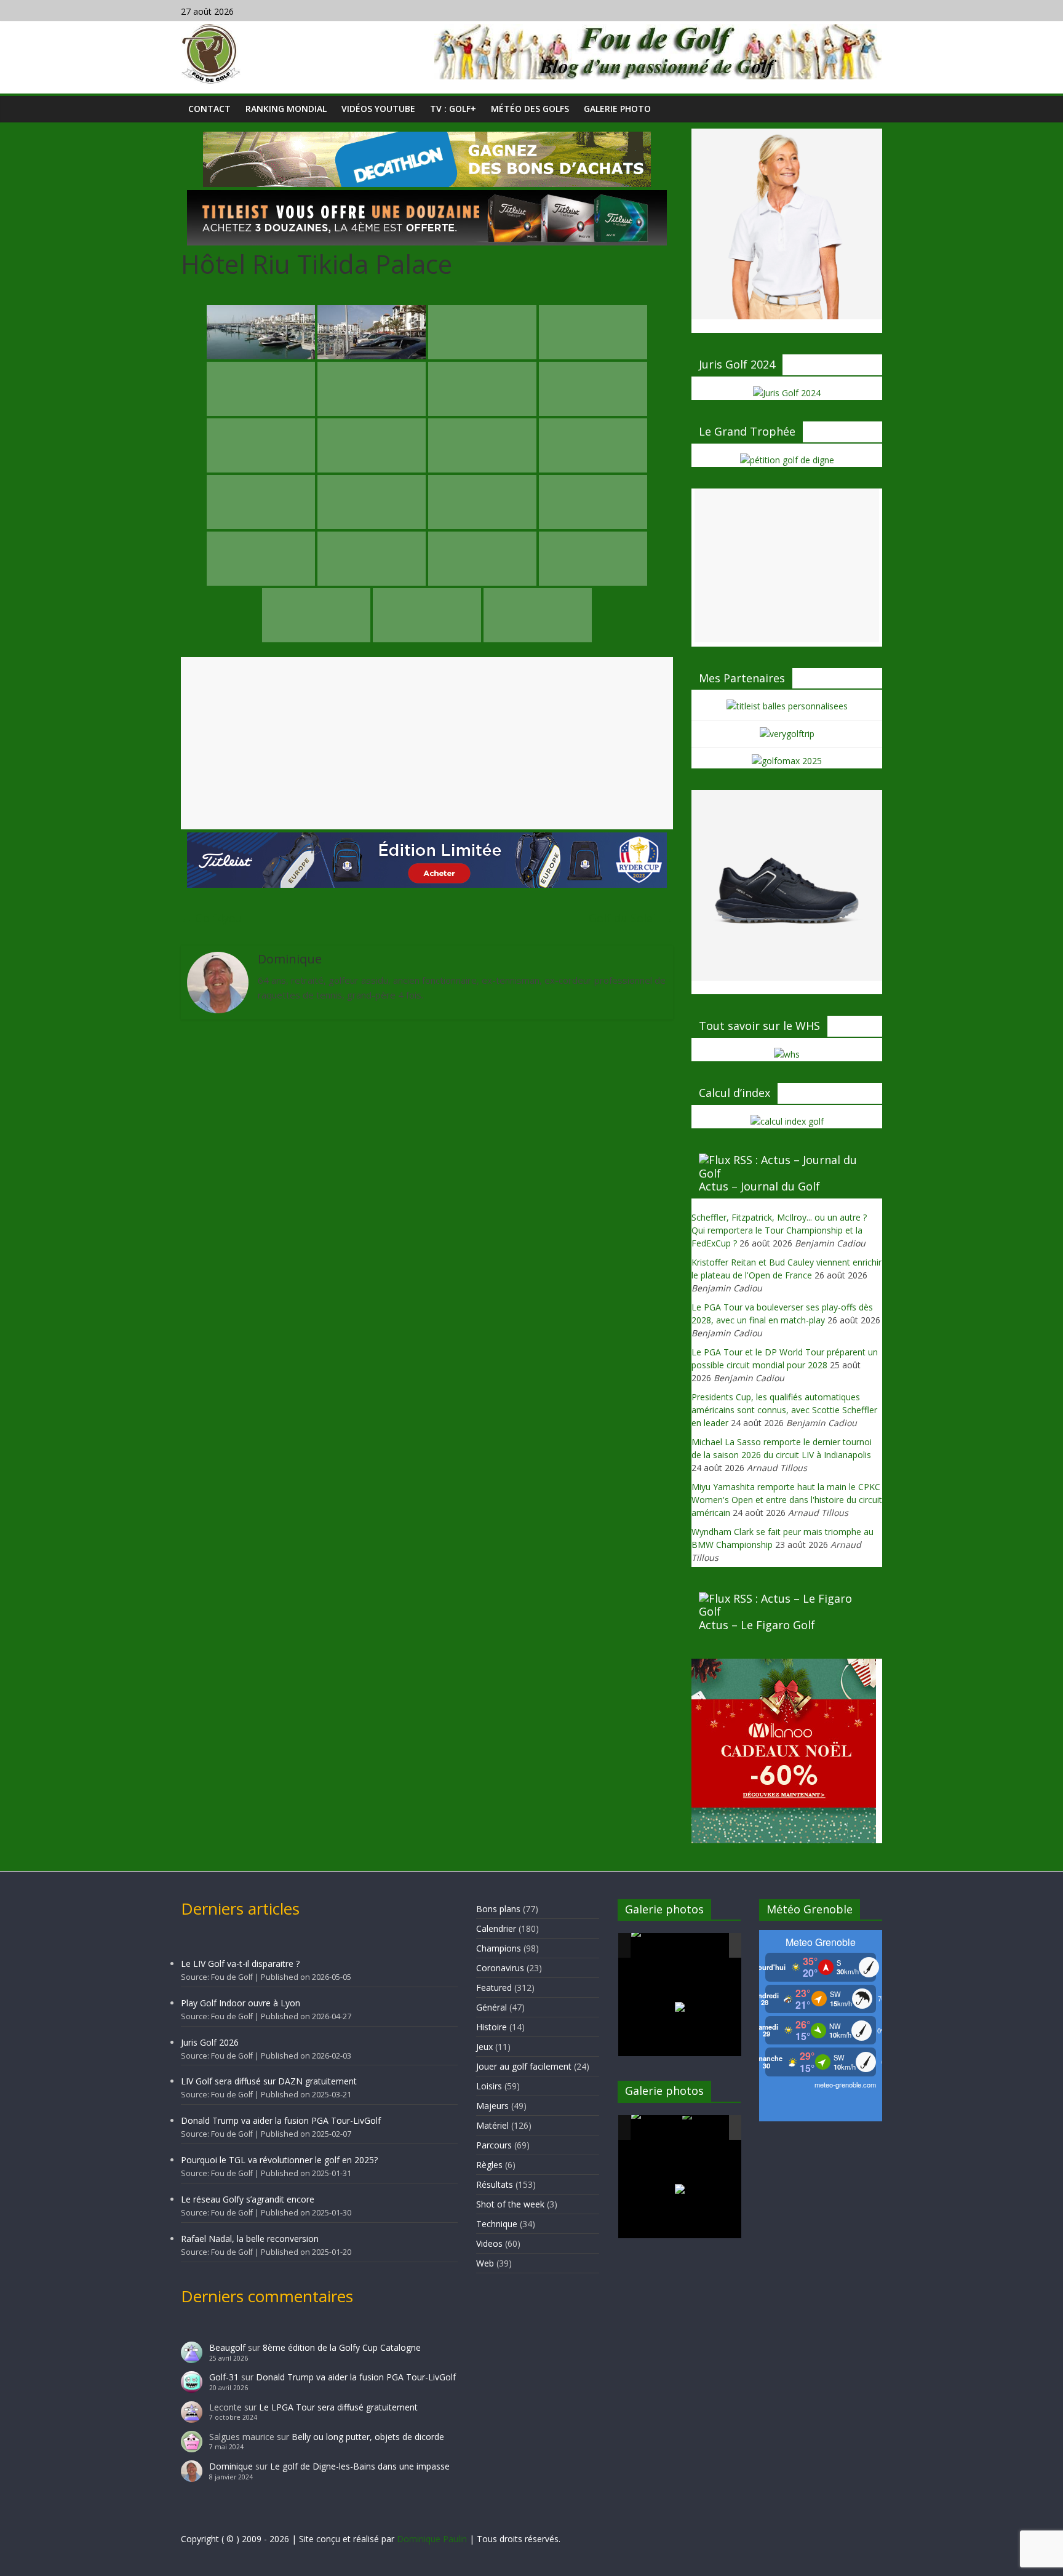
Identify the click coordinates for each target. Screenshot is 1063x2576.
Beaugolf (227, 2347)
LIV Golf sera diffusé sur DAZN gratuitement (269, 2081)
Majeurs (492, 2106)
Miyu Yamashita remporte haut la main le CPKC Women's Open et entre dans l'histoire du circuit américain (787, 1500)
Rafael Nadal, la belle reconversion (250, 2239)
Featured (494, 1988)
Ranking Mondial (286, 109)
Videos (489, 2243)
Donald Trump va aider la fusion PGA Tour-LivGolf (281, 2120)
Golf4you (212, 918)
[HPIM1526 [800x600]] (707, 2128)
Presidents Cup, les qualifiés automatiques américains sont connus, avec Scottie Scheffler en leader (784, 1410)
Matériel (492, 2125)
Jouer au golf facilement (524, 2066)
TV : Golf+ (453, 109)
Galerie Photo (617, 109)
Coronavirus (500, 1968)
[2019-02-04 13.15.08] (707, 1946)
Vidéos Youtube (378, 109)
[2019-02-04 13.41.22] (656, 1945)
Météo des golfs (530, 109)
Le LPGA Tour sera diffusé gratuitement (338, 2407)
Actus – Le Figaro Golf (757, 1625)
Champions (499, 1948)
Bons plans (498, 1909)
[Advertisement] (427, 743)
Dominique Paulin (432, 2539)
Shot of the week (510, 2204)
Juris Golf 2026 (210, 2042)
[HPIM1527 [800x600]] (656, 2127)
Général (492, 2007)
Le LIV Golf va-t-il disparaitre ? (240, 1964)
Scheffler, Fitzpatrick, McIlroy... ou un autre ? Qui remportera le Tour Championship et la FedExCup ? (779, 1230)
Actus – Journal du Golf (759, 1186)
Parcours (494, 2145)
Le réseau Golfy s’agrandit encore (248, 2199)
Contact (209, 109)
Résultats (495, 2184)
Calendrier (496, 1928)
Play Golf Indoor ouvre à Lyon (241, 2003)
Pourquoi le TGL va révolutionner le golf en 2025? (279, 2160)
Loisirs (489, 2086)
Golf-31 (224, 2377)
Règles (489, 2165)
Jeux (484, 2047)
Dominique (231, 2466)
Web (485, 2263)
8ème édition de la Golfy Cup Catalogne (342, 2347)
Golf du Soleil (631, 918)
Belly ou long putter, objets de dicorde (368, 2437)
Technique (497, 2224)
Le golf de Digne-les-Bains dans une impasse (360, 2466)
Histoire (492, 2027)
